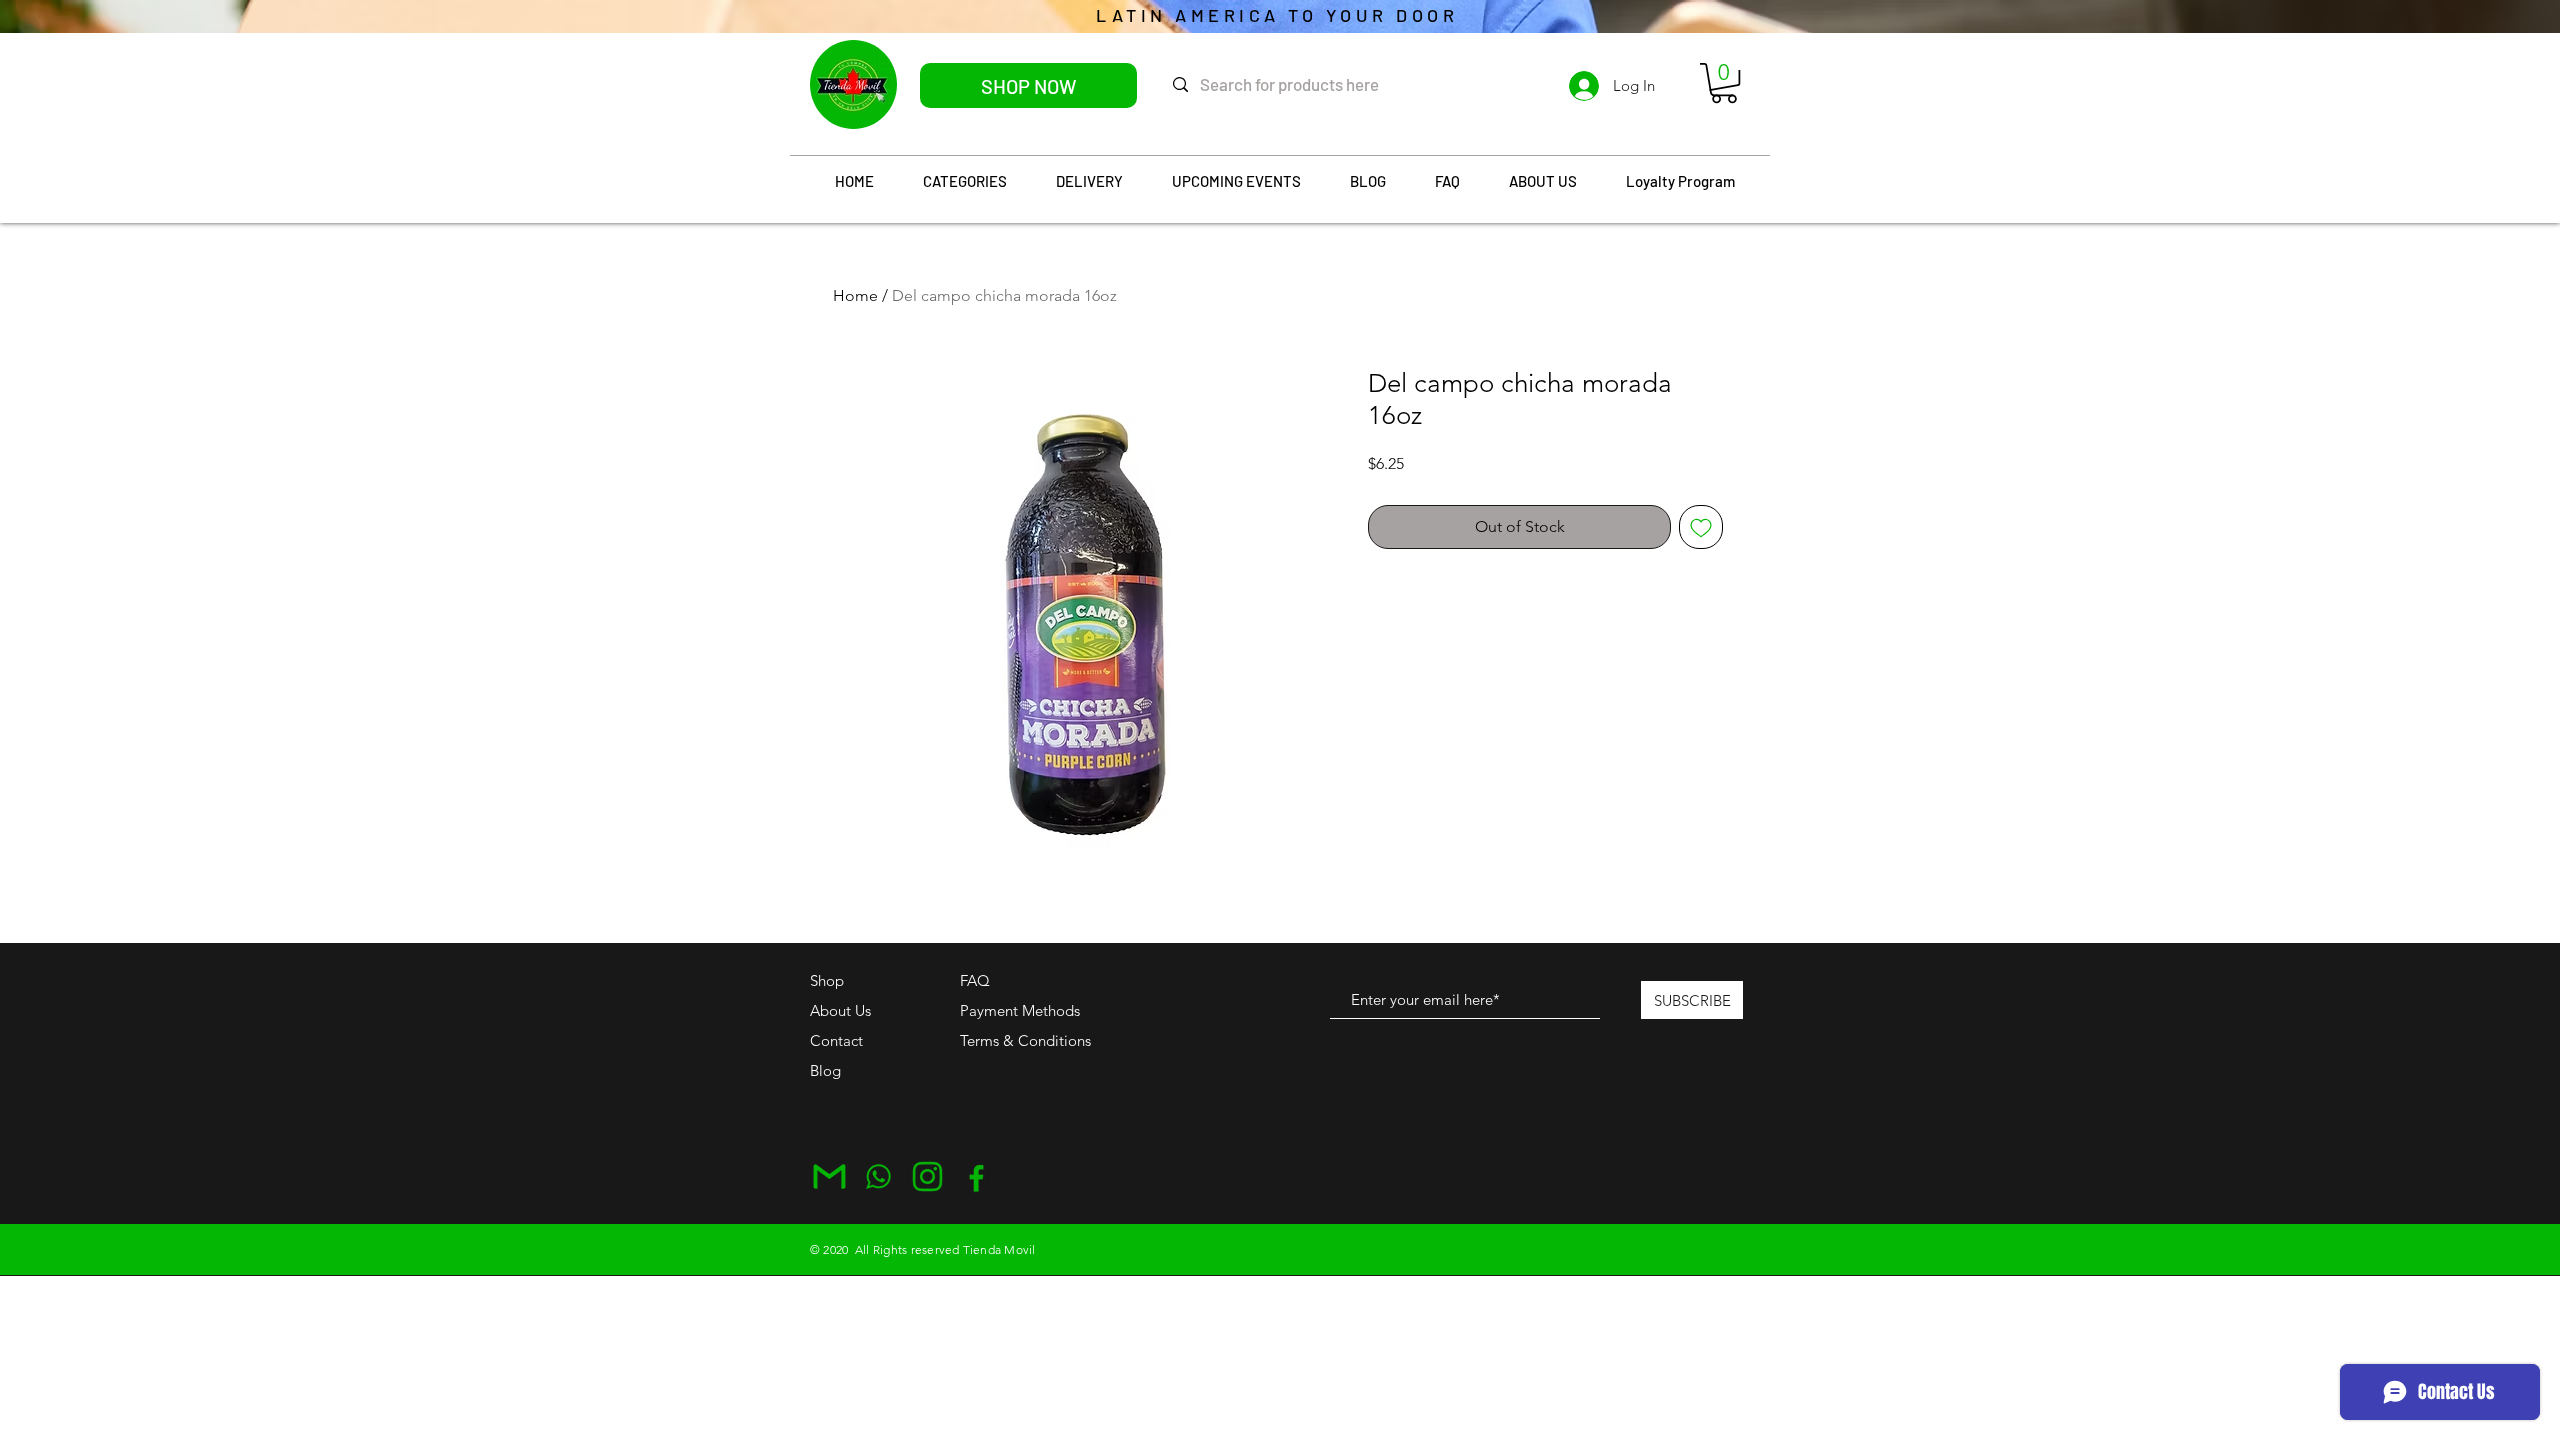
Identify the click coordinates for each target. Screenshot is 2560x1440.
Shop (827, 980)
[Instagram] (927, 1176)
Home (855, 295)
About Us (840, 1010)
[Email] (829, 1176)
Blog (825, 1070)
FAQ (975, 980)
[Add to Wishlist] (1701, 527)
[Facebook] (976, 1176)
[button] (1724, 83)
